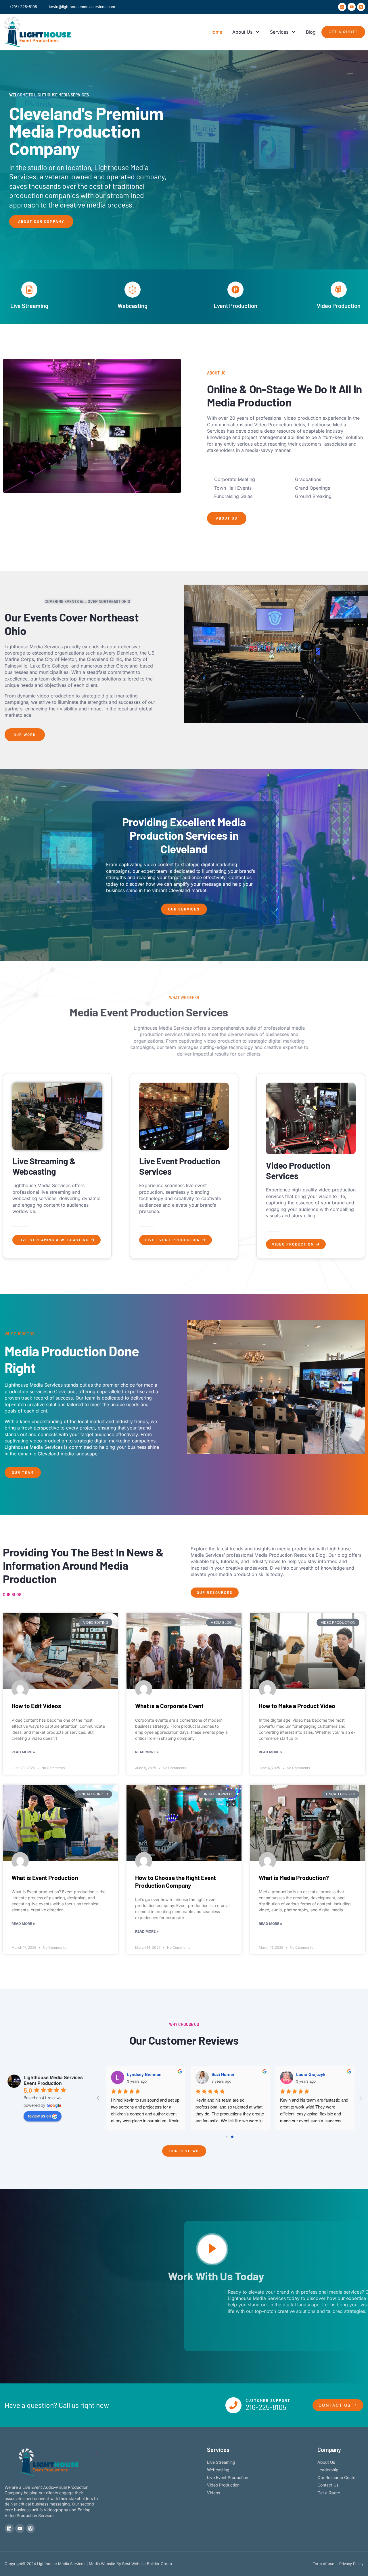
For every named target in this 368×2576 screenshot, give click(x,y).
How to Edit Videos (36, 1706)
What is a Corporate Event (169, 1706)
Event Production (235, 306)
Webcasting (133, 306)
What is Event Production (45, 1878)
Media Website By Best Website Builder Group (130, 2564)
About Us (242, 32)
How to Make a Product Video (297, 1706)
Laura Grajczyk (311, 2074)
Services (279, 32)
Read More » (23, 1752)
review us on (39, 2116)
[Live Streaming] (29, 290)
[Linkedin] (342, 7)
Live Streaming (29, 306)
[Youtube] (352, 7)
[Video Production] (339, 290)
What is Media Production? (294, 1878)
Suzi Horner (223, 2074)
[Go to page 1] (232, 2137)
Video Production (339, 306)
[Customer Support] (233, 2405)
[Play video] (212, 2249)
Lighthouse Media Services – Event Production (55, 2080)
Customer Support (268, 2400)
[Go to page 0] (227, 2137)
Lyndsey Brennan (144, 2074)
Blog (311, 32)
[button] (92, 426)
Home (216, 32)
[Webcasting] (133, 290)
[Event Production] (235, 290)
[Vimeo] (361, 7)
